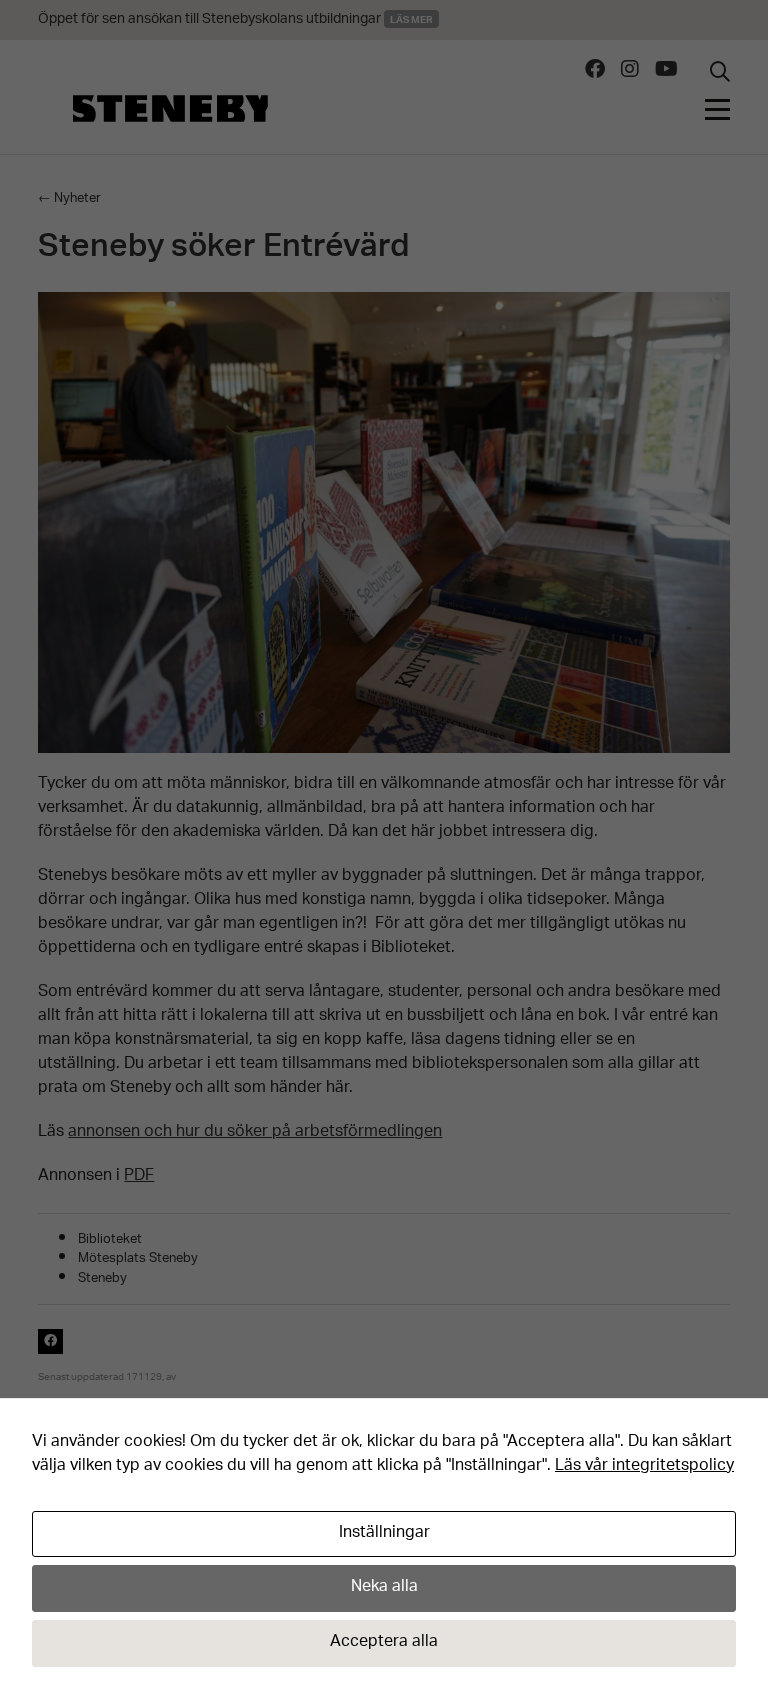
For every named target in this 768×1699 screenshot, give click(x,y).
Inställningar (384, 1533)
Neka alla (384, 1587)
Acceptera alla (384, 1642)
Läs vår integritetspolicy (644, 1466)
